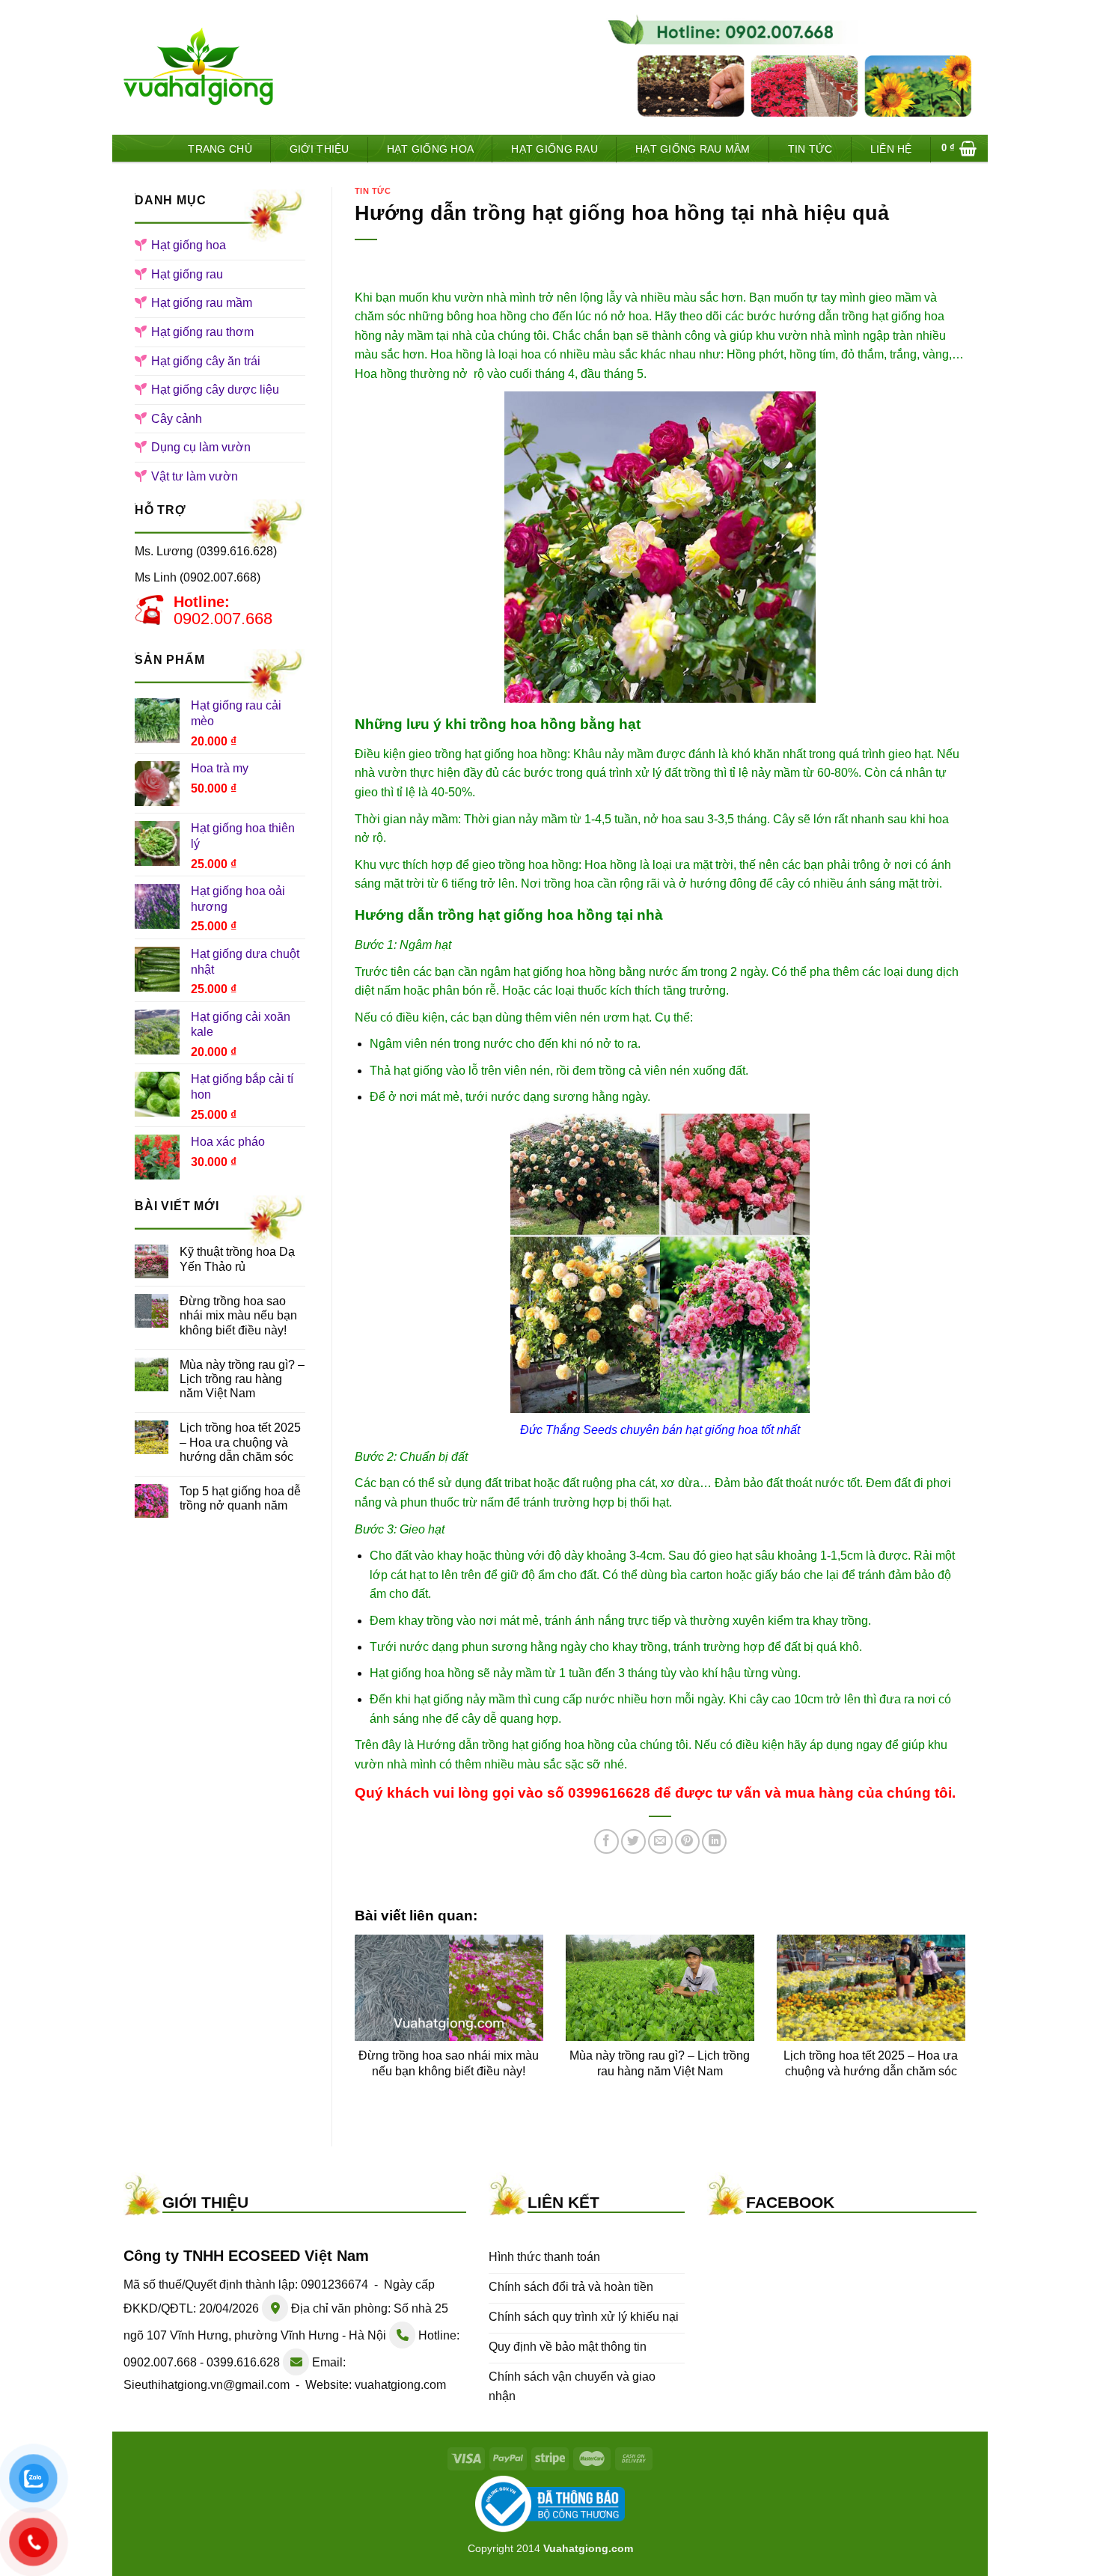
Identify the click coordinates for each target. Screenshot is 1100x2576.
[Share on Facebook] (606, 1841)
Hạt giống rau (554, 149)
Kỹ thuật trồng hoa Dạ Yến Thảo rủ (237, 1259)
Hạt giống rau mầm (693, 149)
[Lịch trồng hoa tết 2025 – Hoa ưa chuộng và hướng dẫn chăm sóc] (871, 1988)
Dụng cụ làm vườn (201, 447)
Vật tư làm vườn (195, 476)
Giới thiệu (320, 149)
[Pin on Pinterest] (687, 1841)
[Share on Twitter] (633, 1841)
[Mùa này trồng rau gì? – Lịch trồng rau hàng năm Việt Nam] (660, 1988)
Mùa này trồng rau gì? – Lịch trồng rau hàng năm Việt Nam (242, 1379)
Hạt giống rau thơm (202, 332)
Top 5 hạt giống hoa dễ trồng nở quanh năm (240, 1498)
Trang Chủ (220, 149)
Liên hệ (891, 149)
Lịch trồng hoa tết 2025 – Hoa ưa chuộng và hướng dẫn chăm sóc (240, 1442)
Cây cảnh (177, 419)
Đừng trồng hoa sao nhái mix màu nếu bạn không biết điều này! (238, 1315)
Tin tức (810, 149)
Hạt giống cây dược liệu (215, 390)
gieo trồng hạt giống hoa (473, 754)
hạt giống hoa (908, 316)
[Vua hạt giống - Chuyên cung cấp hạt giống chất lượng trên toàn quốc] (198, 67)
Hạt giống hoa (431, 149)
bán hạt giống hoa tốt (718, 1430)
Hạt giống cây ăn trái (206, 361)
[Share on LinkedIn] (714, 1841)
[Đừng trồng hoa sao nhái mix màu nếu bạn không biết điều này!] (449, 1988)
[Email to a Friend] (660, 1841)
